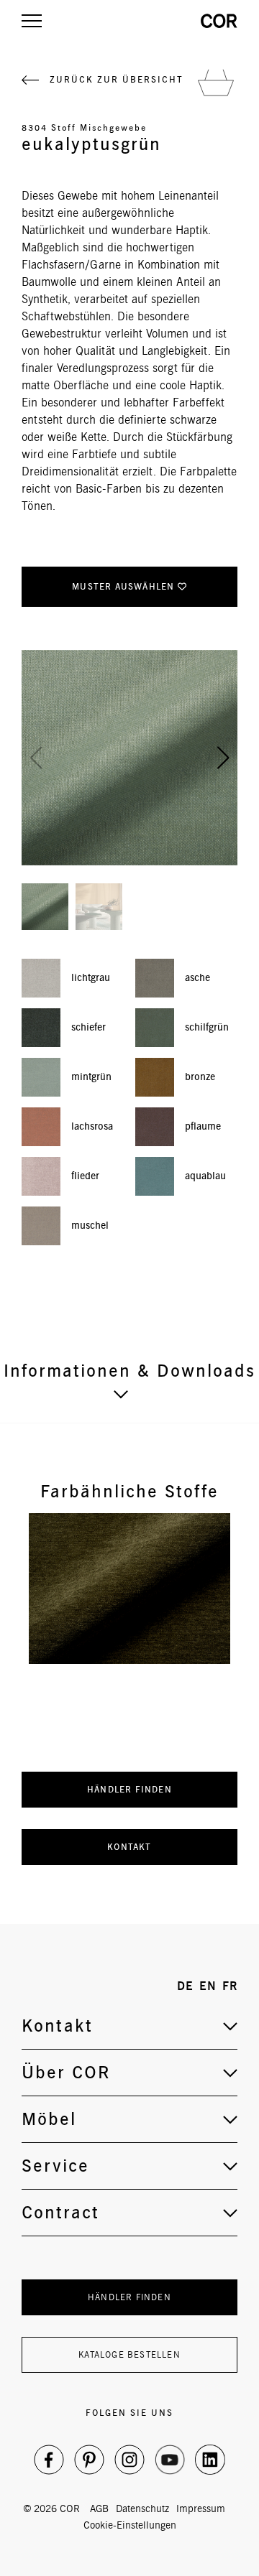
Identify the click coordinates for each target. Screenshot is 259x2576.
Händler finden (129, 1789)
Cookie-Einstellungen (130, 2525)
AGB (99, 2508)
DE (185, 1986)
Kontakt (129, 1847)
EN (208, 1986)
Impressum (201, 2508)
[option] (129, 1589)
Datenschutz (142, 2508)
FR (230, 1986)
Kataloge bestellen (129, 2354)
